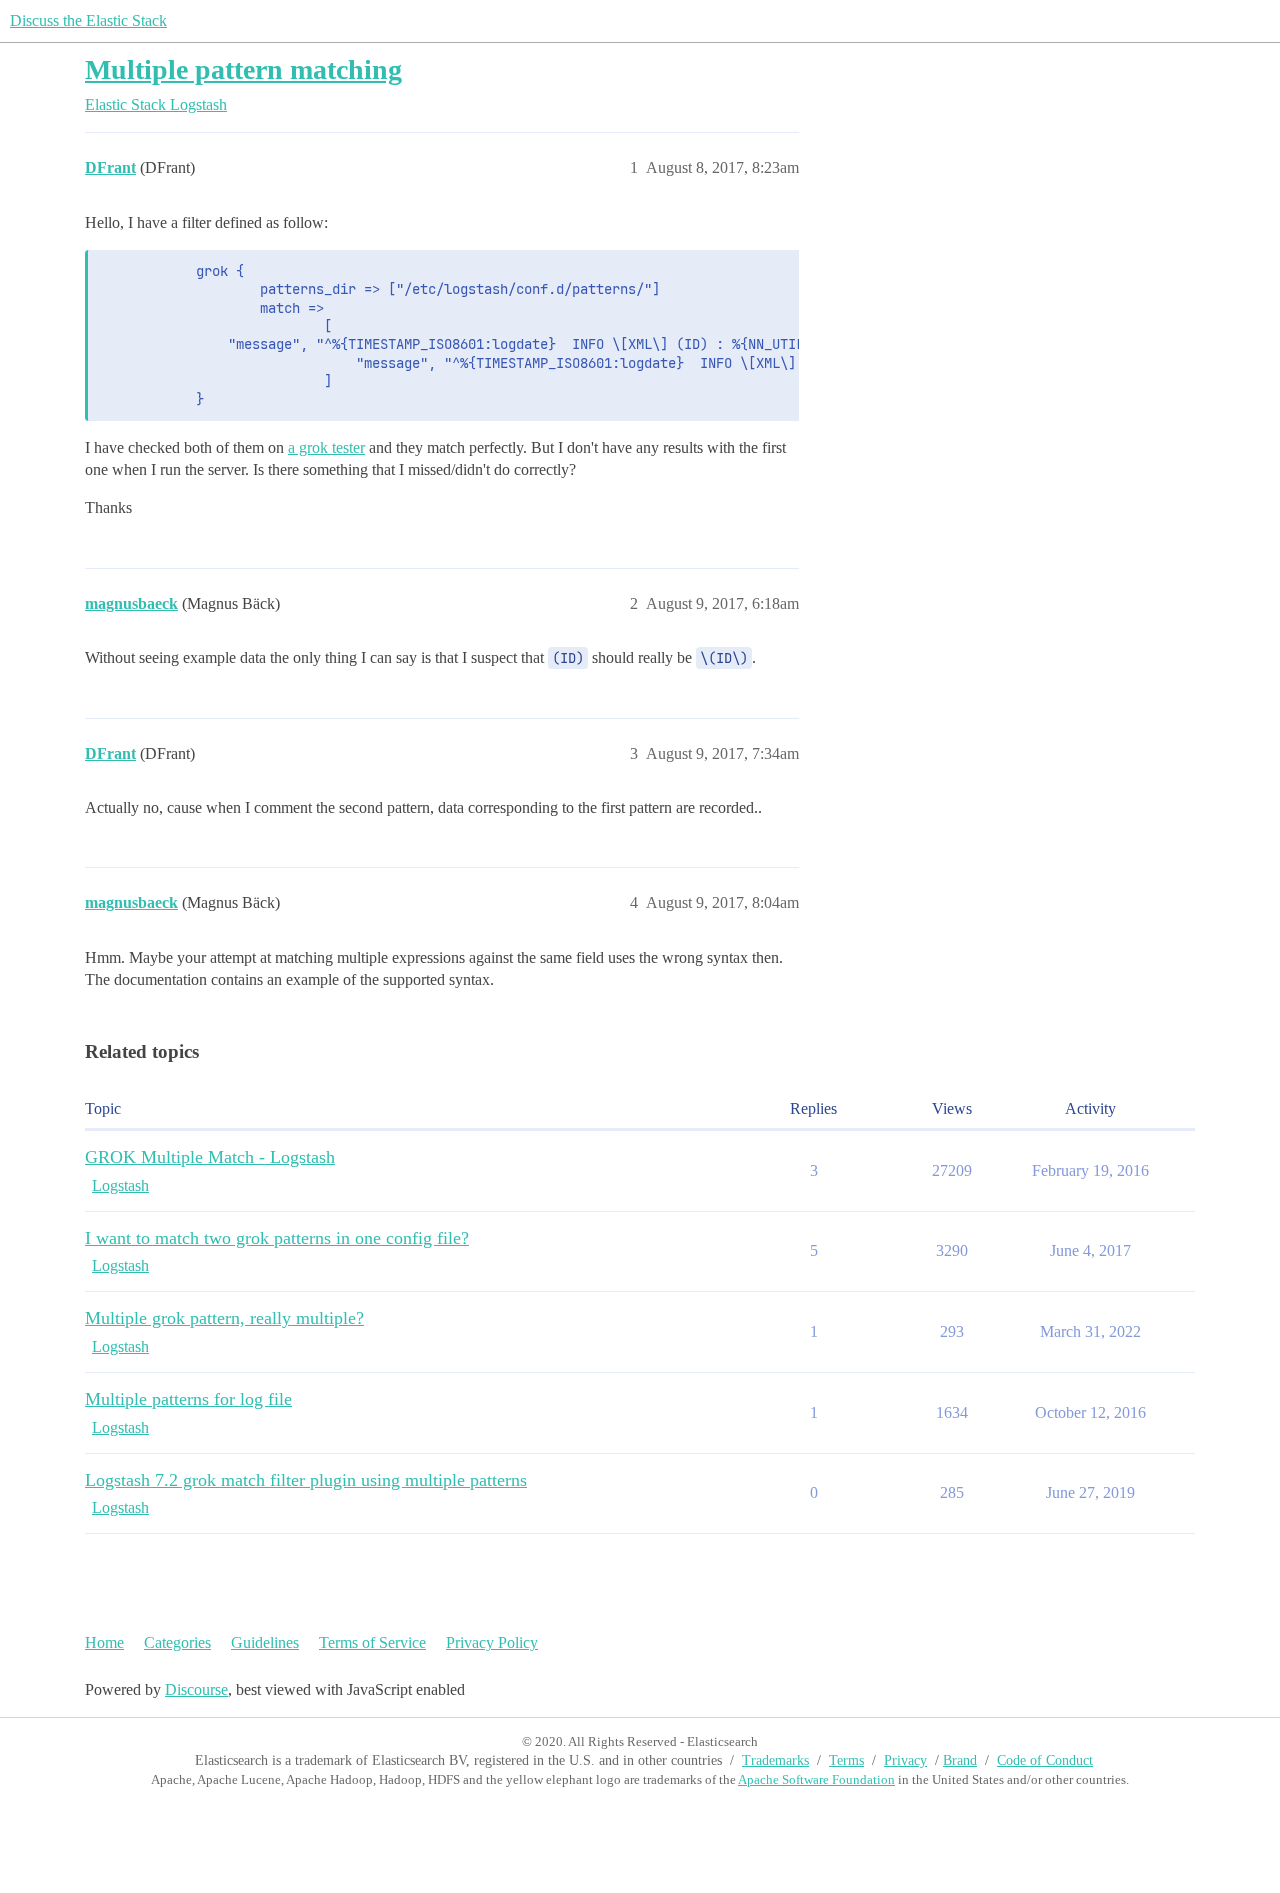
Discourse (196, 1689)
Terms (846, 1760)
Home (104, 1642)
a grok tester (326, 447)
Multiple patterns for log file (188, 1399)
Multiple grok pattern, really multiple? (224, 1318)
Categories (177, 1642)
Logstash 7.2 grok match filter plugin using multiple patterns (306, 1480)
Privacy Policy (492, 1642)
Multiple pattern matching (243, 69)
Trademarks (775, 1760)
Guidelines (265, 1642)
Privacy (905, 1760)
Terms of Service (372, 1642)
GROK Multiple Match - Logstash (210, 1157)
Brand (960, 1760)
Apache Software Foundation (816, 1779)
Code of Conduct (1045, 1760)
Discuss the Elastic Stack (88, 20)
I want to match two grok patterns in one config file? (277, 1238)
